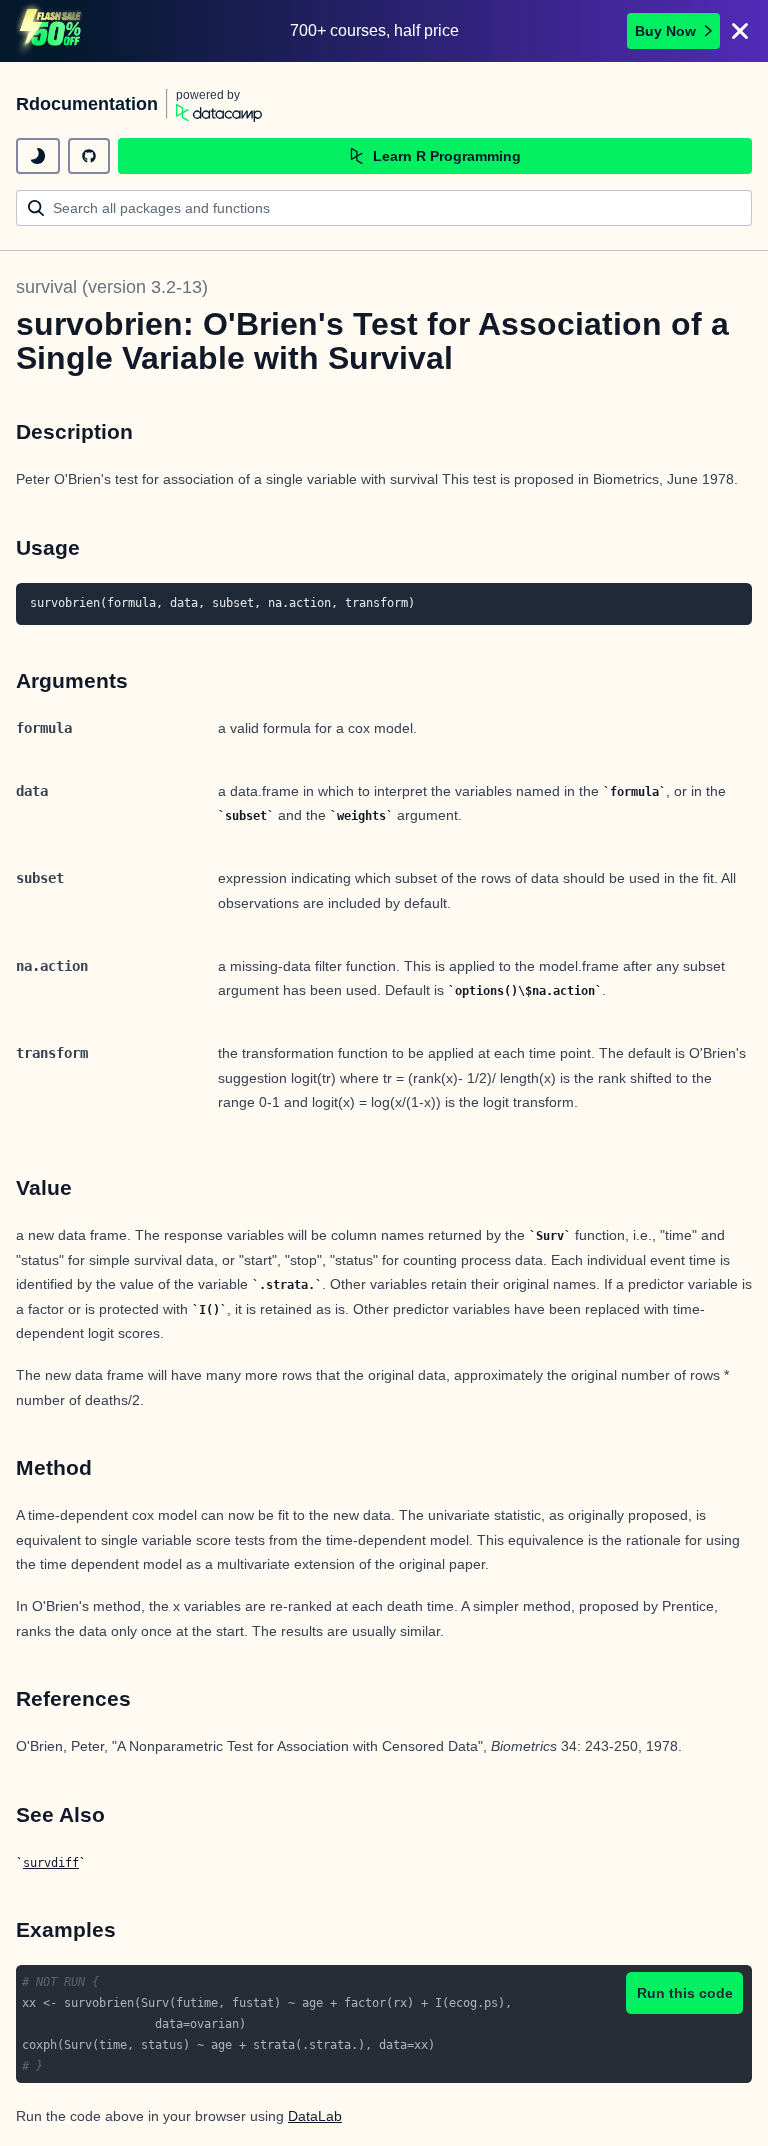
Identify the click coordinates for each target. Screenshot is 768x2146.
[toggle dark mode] (38, 156)
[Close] (740, 31)
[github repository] (89, 156)
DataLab (315, 2116)
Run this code (685, 1993)
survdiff (51, 1863)
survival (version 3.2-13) (112, 287)
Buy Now (665, 31)
